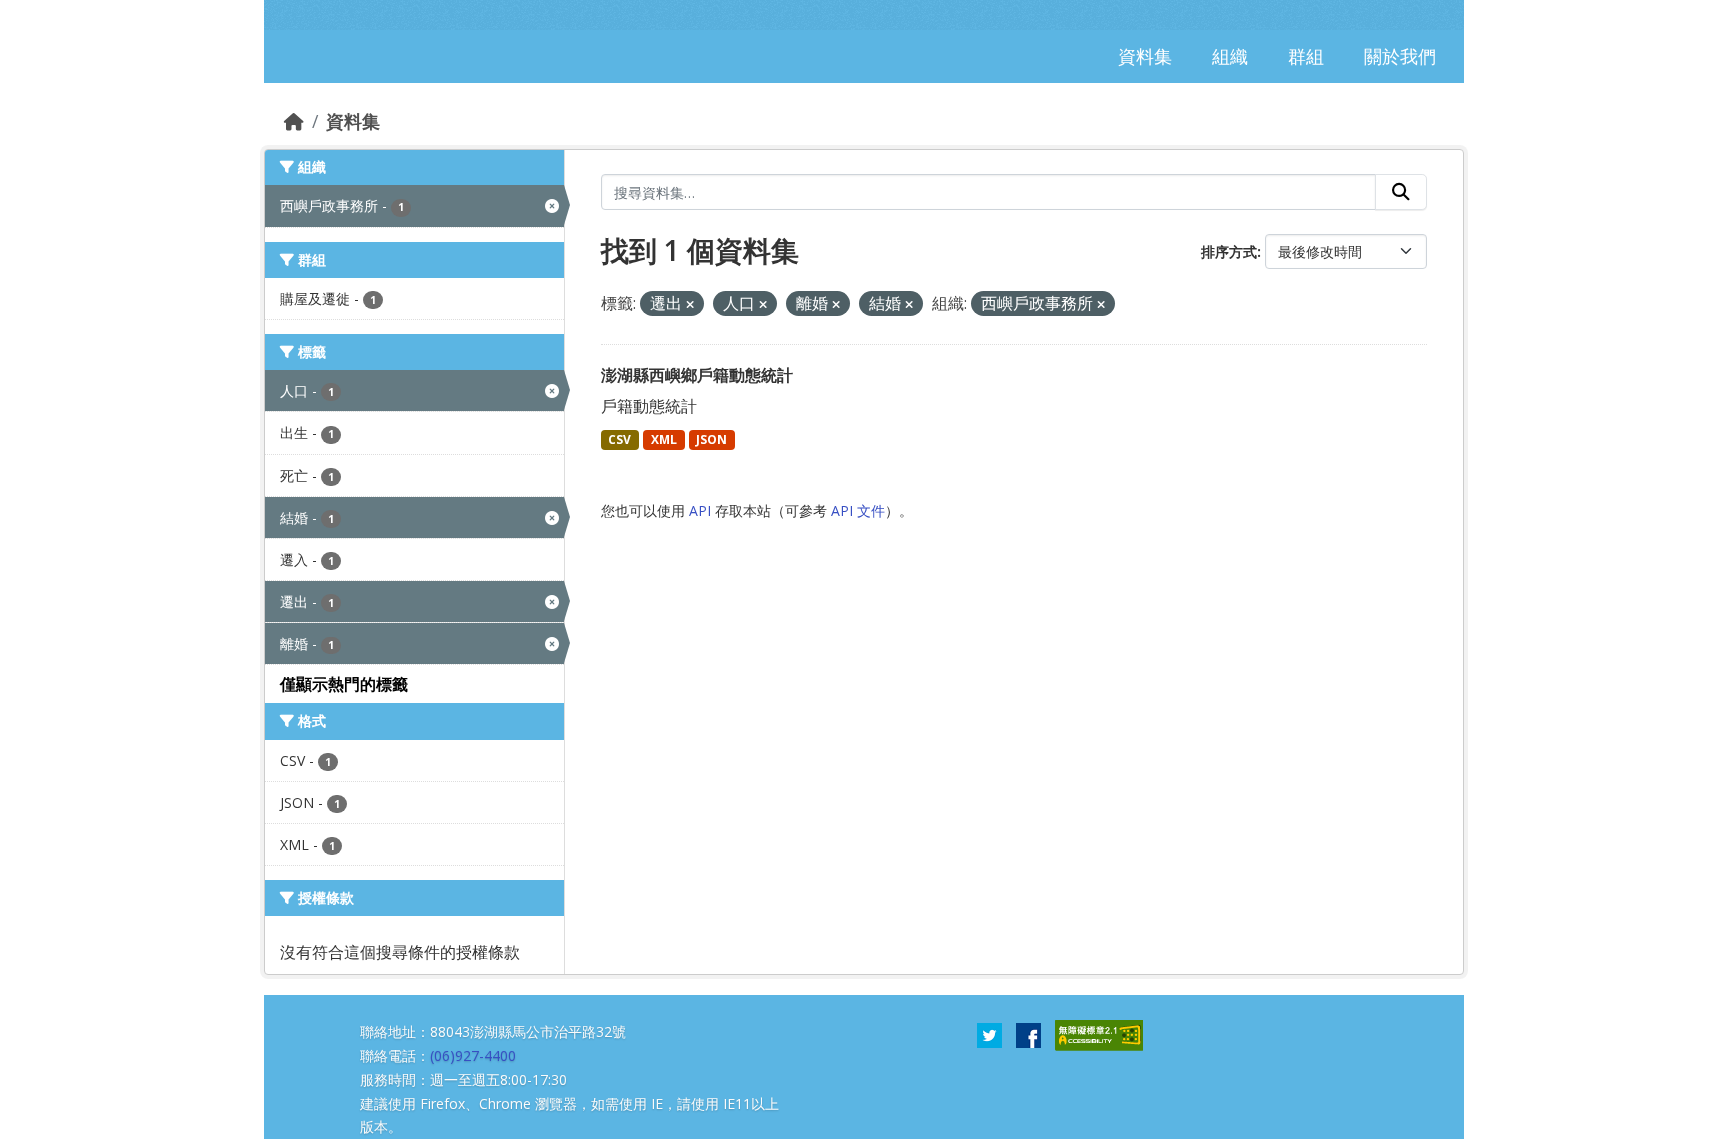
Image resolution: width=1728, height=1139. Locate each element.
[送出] (1401, 192)
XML (664, 439)
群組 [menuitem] (1306, 56)
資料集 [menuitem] (1145, 56)
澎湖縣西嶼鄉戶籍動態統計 (697, 375)
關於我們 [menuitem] (1400, 56)
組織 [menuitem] (1230, 56)
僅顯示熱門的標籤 (344, 684)
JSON (711, 439)
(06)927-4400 (473, 1055)
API (700, 510)
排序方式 (1229, 251)
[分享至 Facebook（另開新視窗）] (1028, 1034)
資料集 (353, 121)
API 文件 (858, 510)
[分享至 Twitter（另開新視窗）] (989, 1034)
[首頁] (294, 121)
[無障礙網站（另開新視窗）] (1099, 1034)
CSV (619, 439)
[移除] (690, 304)
